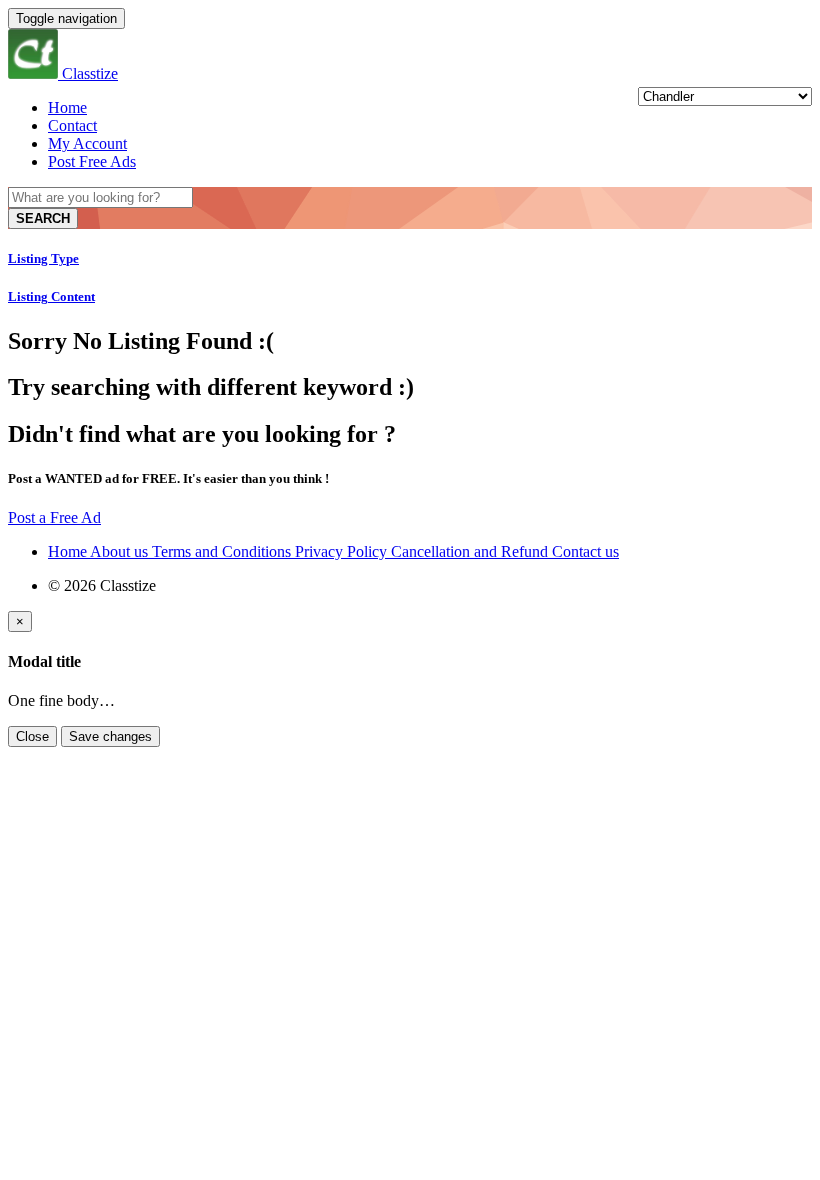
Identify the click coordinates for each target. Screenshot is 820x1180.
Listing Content (51, 296)
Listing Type (43, 258)
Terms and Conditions (223, 551)
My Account (87, 143)
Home (67, 107)
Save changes (110, 736)
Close (32, 736)
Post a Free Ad (54, 517)
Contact (72, 125)
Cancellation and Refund (471, 551)
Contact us (585, 551)
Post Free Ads (92, 161)
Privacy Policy (343, 551)
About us (121, 551)
